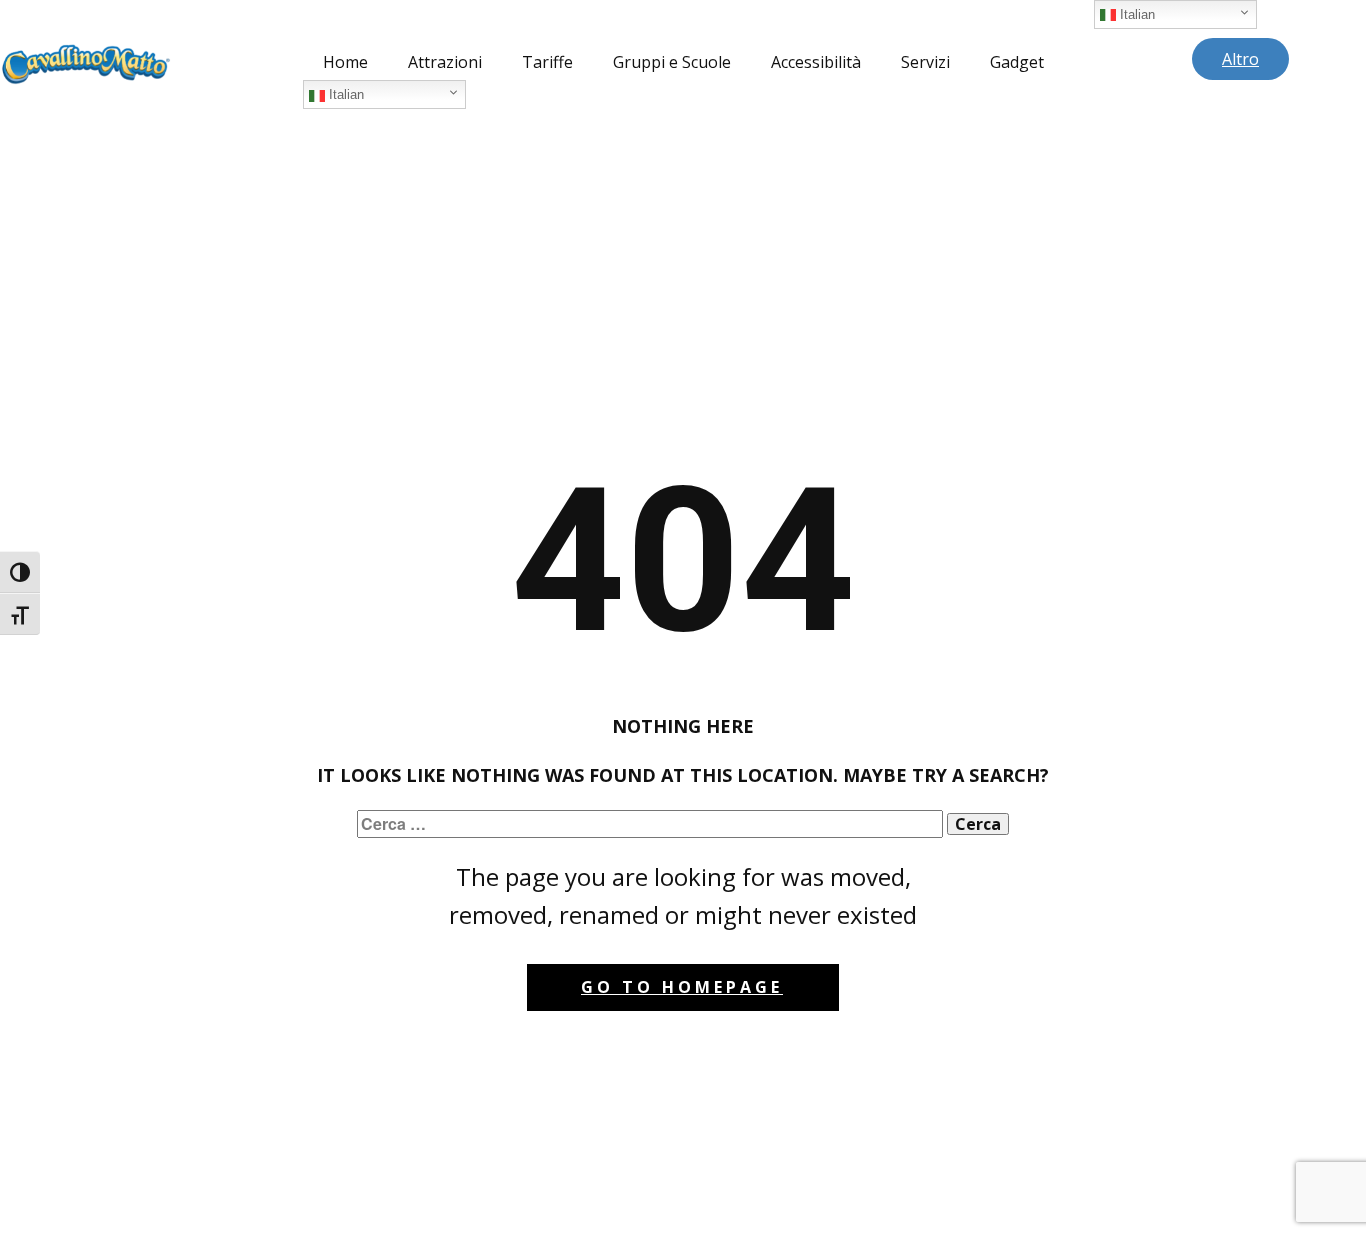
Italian (344, 94)
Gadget (1017, 62)
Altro (1240, 59)
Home (345, 62)
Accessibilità (816, 62)
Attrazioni (445, 62)
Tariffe (547, 62)
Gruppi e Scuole (672, 62)
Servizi (925, 62)
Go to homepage (682, 987)
